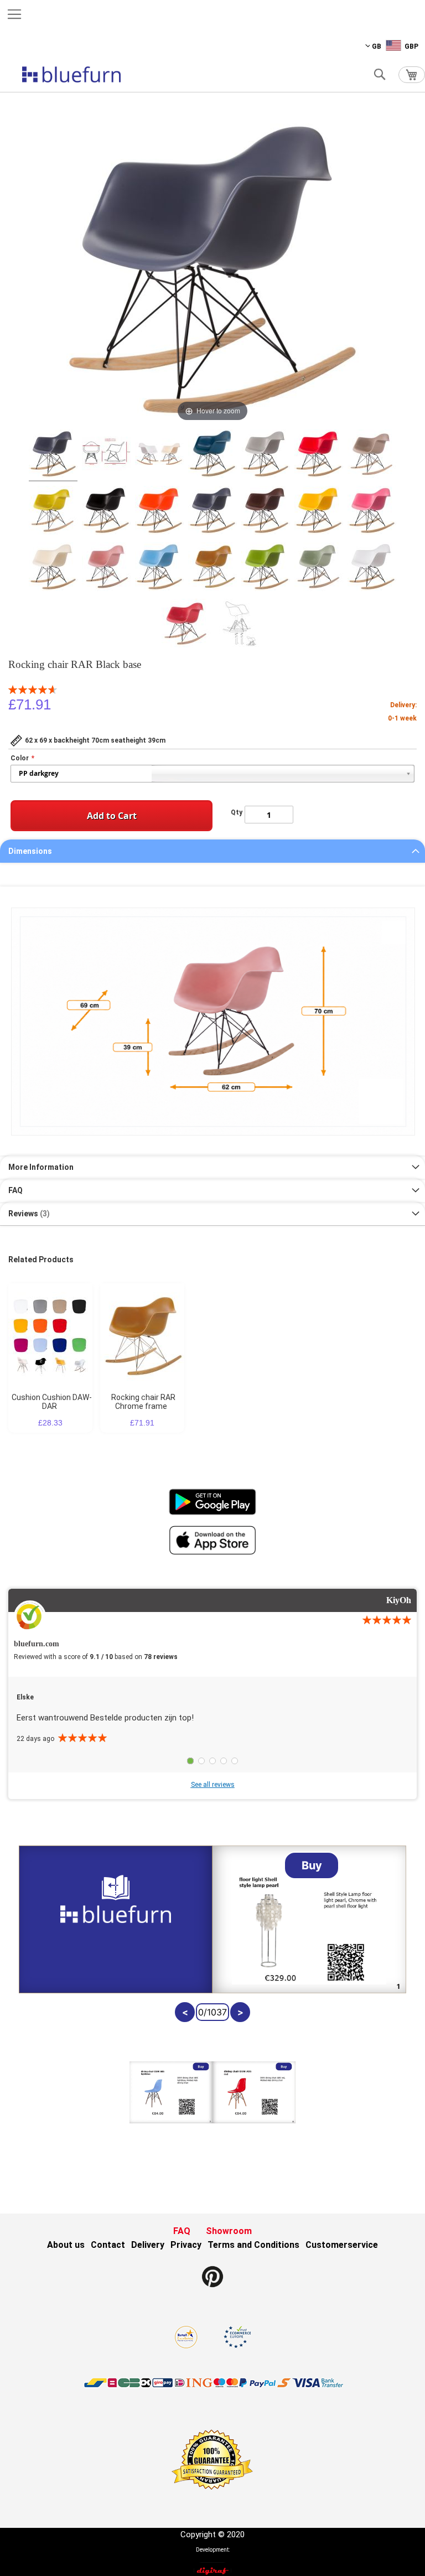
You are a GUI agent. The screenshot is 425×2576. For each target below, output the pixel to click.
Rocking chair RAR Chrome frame (143, 1402)
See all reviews (213, 1785)
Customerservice (342, 2245)
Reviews (28, 1214)
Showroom (229, 2231)
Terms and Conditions (253, 2245)
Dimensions (30, 851)
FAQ (15, 1190)
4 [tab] (224, 1761)
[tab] (212, 851)
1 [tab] (190, 1761)
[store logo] (71, 74)
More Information (41, 1167)
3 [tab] (212, 1761)
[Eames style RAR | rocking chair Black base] (106, 455)
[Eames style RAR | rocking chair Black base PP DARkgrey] (53, 455)
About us (66, 2245)
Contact (108, 2245)
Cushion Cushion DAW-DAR (52, 1402)
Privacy (186, 2245)
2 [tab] (201, 1761)
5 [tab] (235, 1761)
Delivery (148, 2245)
